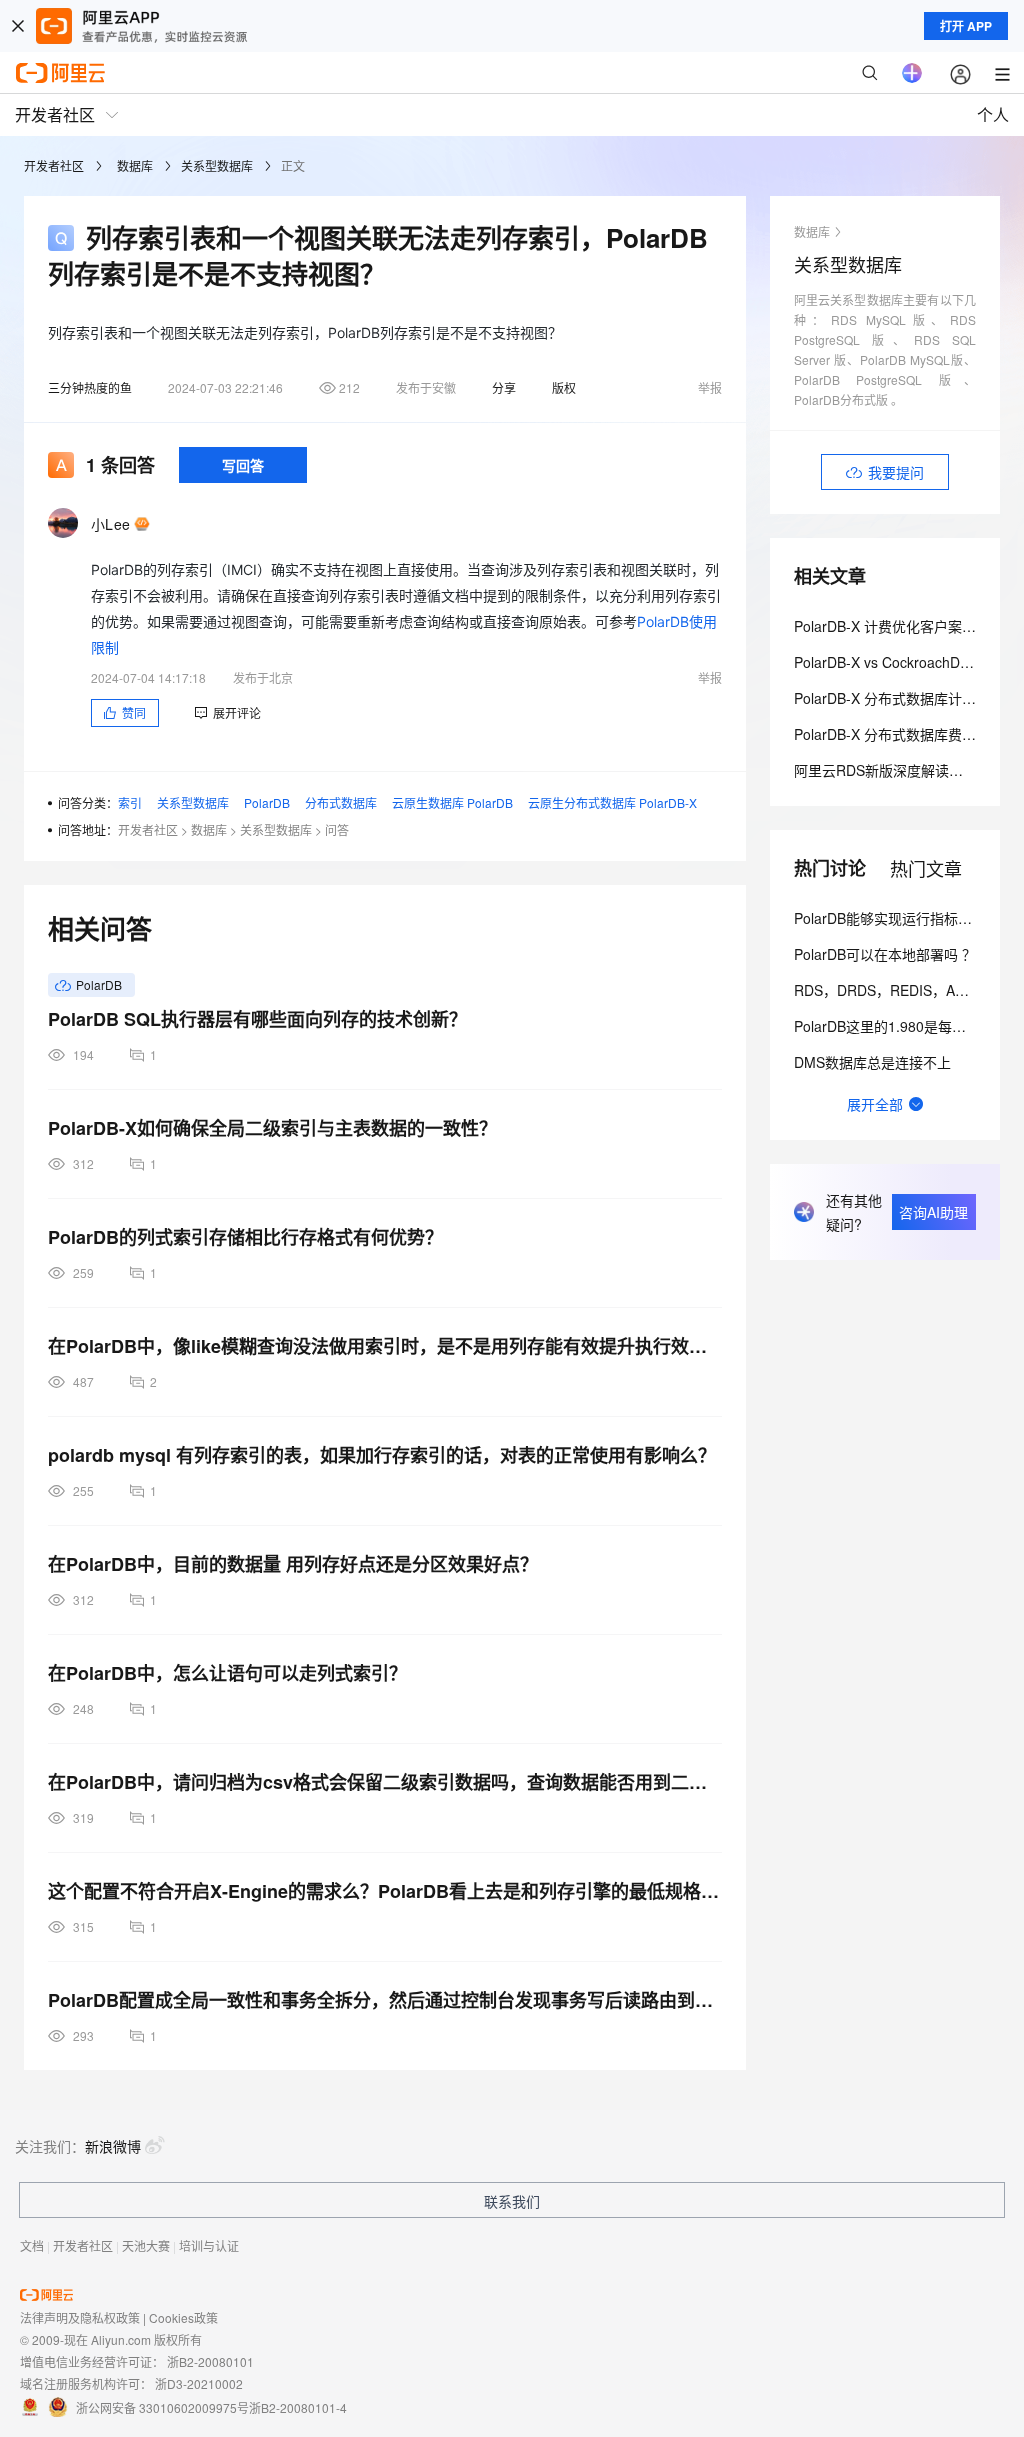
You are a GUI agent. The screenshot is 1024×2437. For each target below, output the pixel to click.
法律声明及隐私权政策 (80, 2317)
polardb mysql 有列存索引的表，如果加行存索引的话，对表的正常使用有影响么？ (382, 1455)
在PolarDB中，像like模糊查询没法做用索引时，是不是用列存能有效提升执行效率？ (385, 1346)
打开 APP (966, 26)
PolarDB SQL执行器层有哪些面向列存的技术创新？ (257, 1019)
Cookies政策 (183, 2317)
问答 (337, 829)
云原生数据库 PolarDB (452, 802)
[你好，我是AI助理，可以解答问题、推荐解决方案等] (912, 73)
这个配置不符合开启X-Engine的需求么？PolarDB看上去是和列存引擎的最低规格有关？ (385, 1891)
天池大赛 (146, 2245)
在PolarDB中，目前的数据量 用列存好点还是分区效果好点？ (293, 1564)
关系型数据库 (217, 165)
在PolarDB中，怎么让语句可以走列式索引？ (227, 1673)
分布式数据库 (341, 802)
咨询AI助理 (933, 1212)
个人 (993, 114)
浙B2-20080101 (210, 2361)
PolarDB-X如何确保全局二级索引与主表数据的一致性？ (272, 1128)
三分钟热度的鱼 (90, 387)
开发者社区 (54, 165)
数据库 (135, 165)
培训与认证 (209, 2245)
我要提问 (896, 472)
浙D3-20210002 (199, 2383)
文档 (32, 2245)
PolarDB (267, 802)
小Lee (110, 524)
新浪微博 (113, 2146)
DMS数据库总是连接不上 (872, 1062)
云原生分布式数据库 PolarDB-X (612, 802)
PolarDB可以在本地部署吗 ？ (885, 954)
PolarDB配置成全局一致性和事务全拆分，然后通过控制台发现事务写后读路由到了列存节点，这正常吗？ (385, 2000)
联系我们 (512, 2201)
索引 (130, 802)
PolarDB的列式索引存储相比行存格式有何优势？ (245, 1237)
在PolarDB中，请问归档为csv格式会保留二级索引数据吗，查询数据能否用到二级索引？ (385, 1782)
